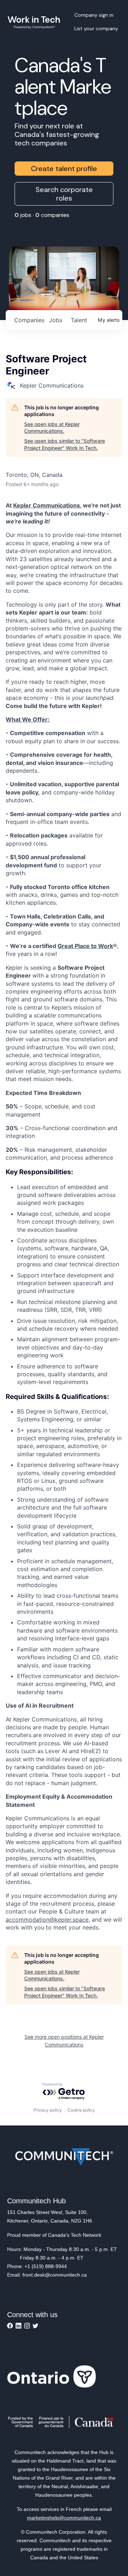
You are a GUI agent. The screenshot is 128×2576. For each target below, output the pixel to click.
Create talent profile (64, 169)
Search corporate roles (64, 194)
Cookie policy (81, 2110)
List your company (96, 28)
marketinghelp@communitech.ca (64, 2518)
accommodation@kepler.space (47, 1920)
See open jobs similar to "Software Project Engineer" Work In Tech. (65, 444)
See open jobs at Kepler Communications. (52, 428)
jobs (56, 320)
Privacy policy (48, 2110)
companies (29, 320)
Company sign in (94, 15)
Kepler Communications (47, 505)
